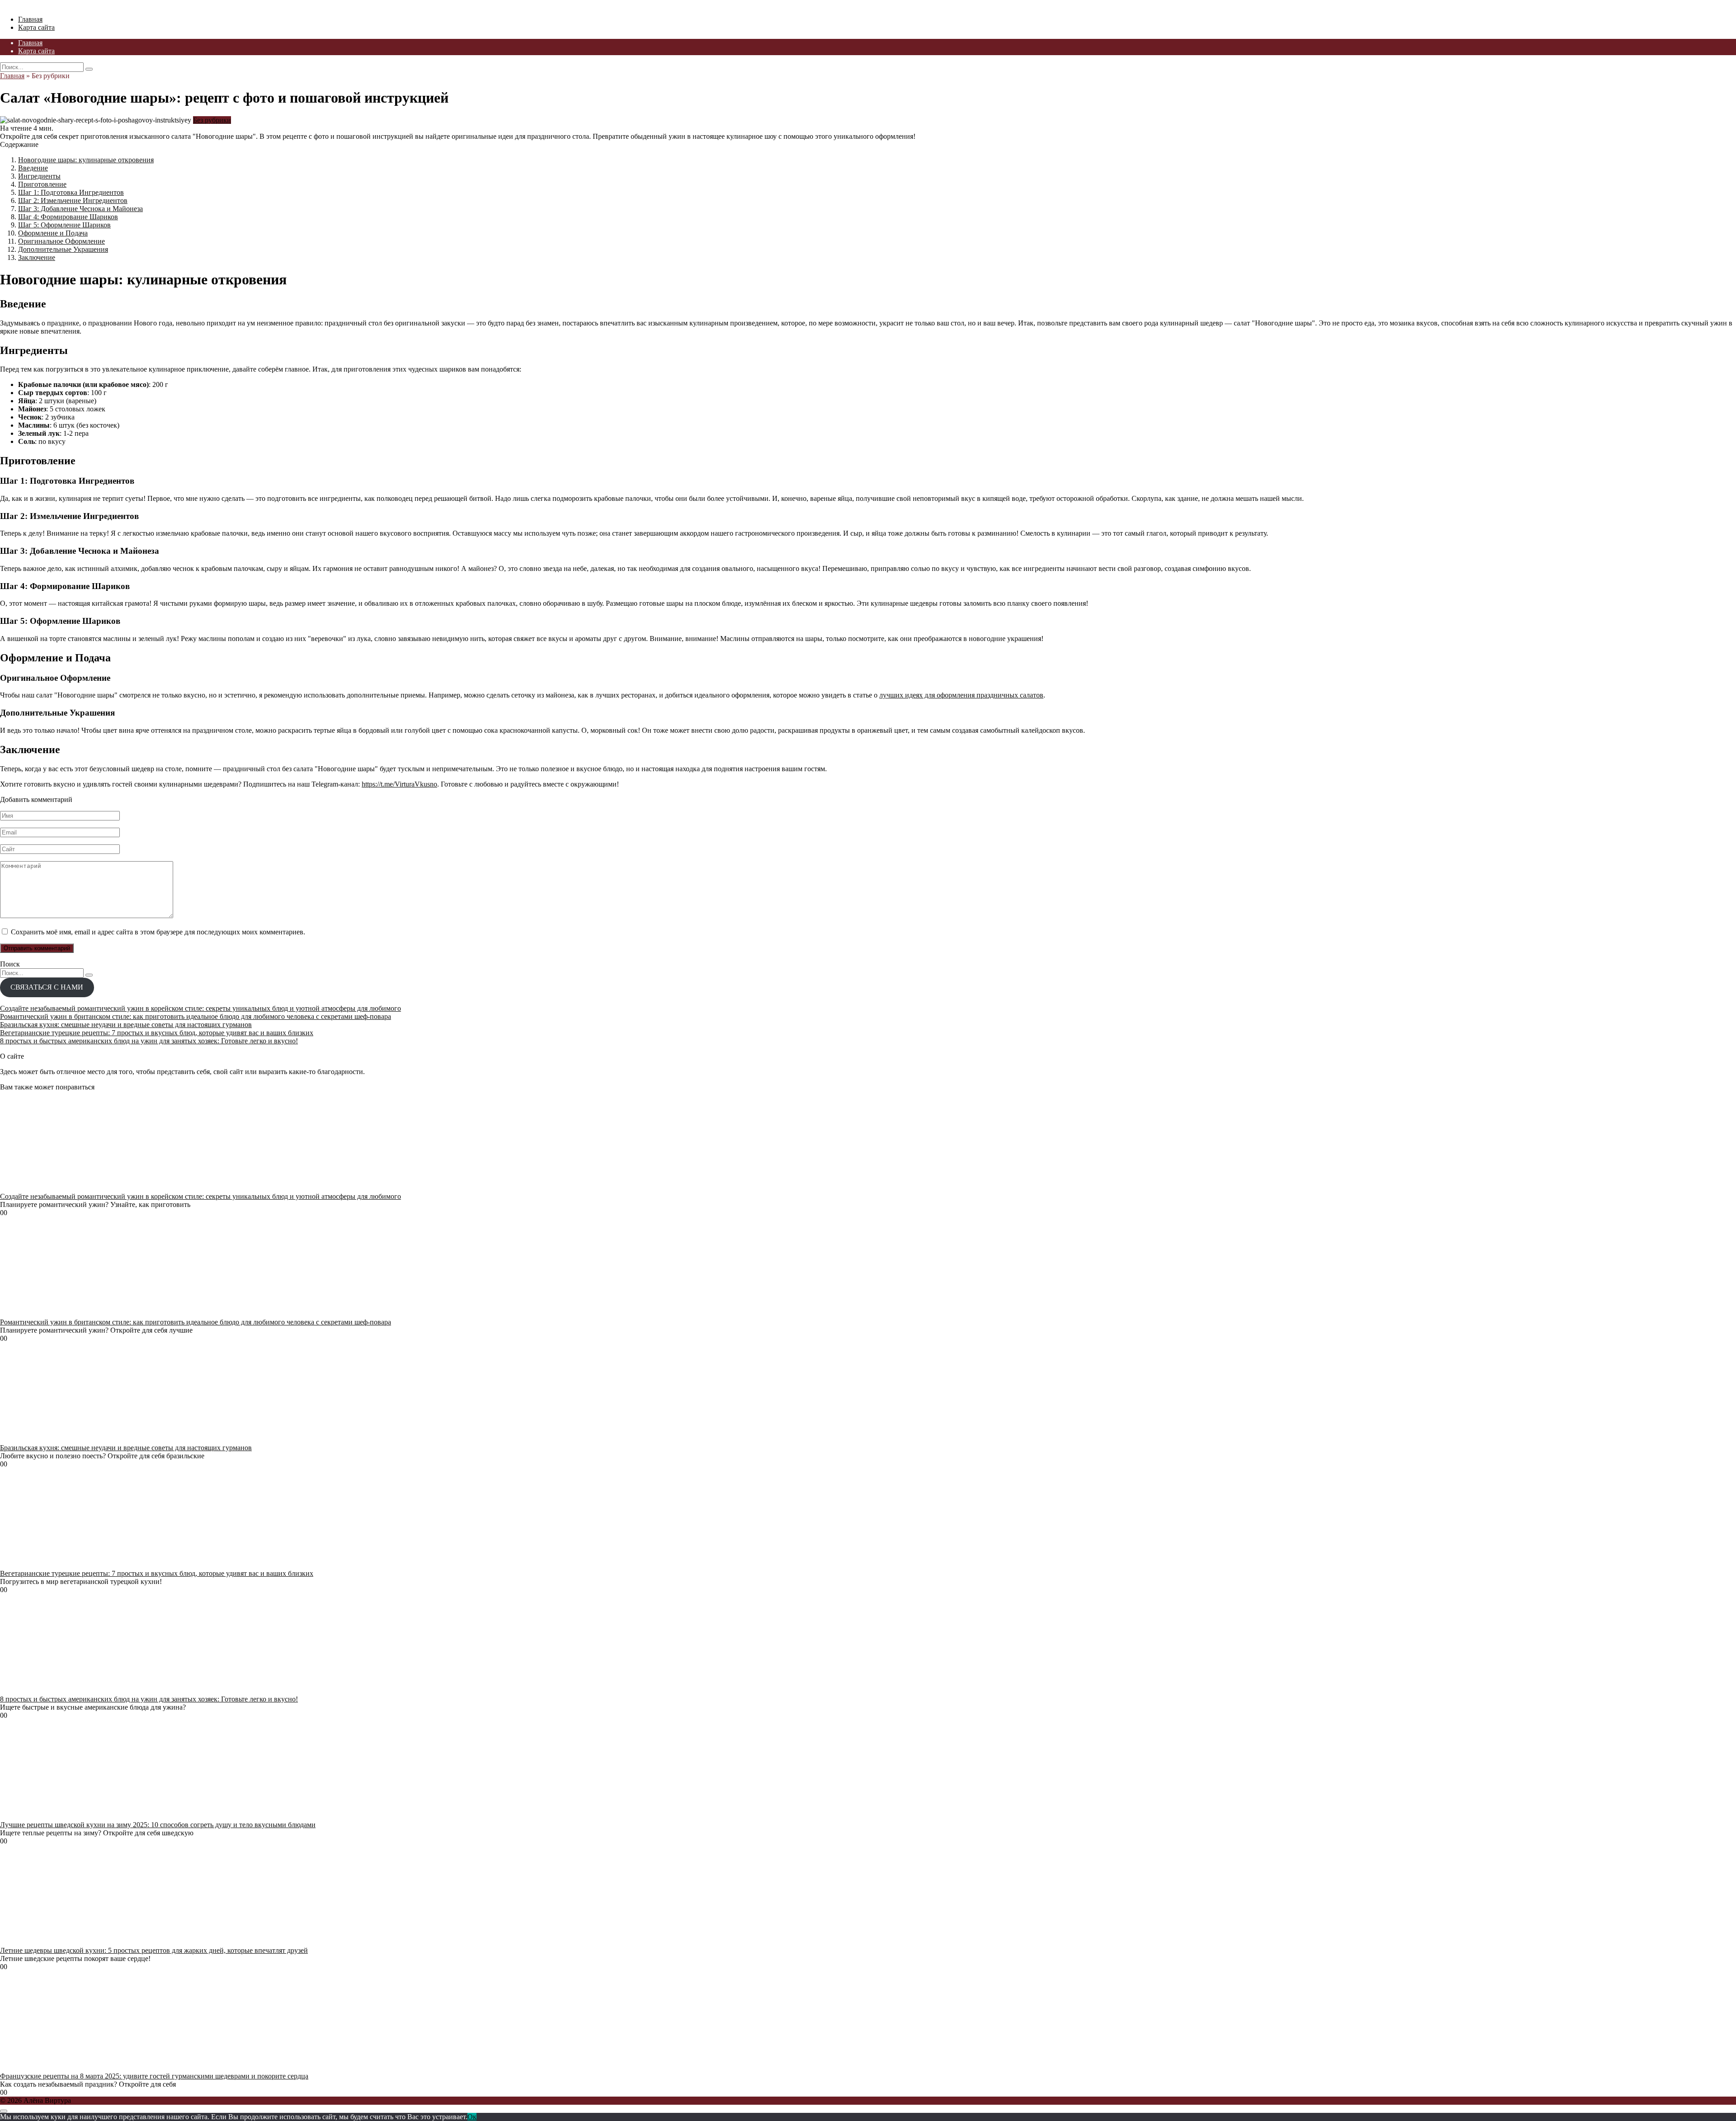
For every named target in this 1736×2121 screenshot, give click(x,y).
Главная (30, 19)
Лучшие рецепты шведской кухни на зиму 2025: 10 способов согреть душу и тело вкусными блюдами (158, 1825)
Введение (33, 168)
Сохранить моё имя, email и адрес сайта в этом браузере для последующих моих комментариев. (158, 932)
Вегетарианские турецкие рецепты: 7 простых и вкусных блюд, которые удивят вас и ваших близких (157, 1033)
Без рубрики (212, 120)
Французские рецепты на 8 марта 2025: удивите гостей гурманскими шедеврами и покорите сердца (154, 2076)
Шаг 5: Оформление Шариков (64, 225)
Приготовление (42, 184)
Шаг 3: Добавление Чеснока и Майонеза (80, 209)
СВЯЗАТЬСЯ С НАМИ (47, 987)
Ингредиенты (39, 176)
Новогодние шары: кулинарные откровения (86, 160)
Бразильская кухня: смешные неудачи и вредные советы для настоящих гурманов (126, 1025)
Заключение (37, 257)
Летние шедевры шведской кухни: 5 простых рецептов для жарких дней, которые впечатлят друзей (154, 1950)
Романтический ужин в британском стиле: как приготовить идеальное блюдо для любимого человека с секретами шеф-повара (196, 1016)
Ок (472, 2117)
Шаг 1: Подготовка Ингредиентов (71, 192)
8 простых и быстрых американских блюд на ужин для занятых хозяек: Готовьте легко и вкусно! (149, 1041)
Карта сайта (36, 27)
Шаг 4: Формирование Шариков (68, 217)
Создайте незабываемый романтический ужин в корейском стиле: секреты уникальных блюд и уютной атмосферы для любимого (200, 1008)
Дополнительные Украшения (63, 249)
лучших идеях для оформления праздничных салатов (961, 695)
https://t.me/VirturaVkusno (399, 784)
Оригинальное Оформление (61, 241)
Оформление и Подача (53, 233)
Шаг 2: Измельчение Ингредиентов (73, 200)
